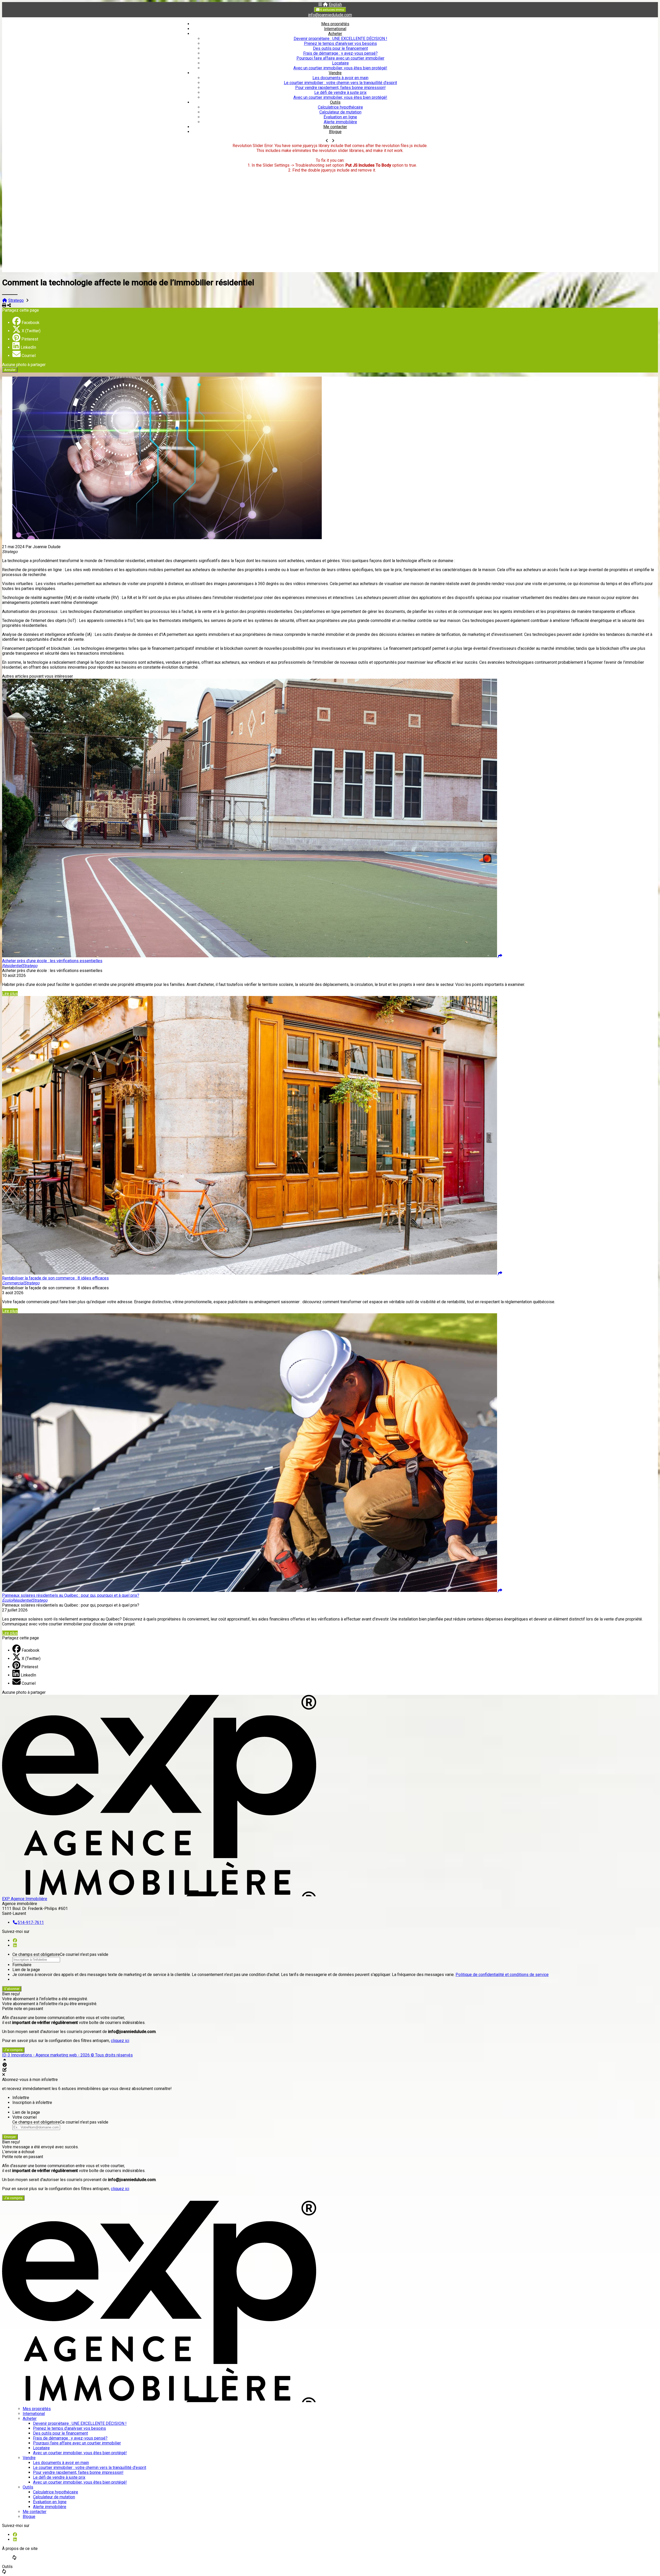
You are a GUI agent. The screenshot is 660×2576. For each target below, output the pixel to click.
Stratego (16, 300)
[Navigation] (320, 5)
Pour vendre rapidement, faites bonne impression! (340, 88)
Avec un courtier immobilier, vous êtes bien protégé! (340, 68)
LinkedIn (28, 347)
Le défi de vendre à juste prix (340, 92)
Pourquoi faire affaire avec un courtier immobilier (340, 58)
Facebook (31, 323)
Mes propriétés (335, 24)
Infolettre (21, 2098)
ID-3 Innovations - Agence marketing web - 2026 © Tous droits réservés (67, 2055)
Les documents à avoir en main (340, 78)
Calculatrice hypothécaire (340, 107)
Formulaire (22, 1965)
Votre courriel (24, 2117)
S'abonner (12, 1989)
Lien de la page (26, 1970)
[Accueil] (325, 5)
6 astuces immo (332, 10)
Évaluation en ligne (340, 117)
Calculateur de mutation (340, 112)
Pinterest (30, 339)
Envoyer (10, 2137)
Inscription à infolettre (32, 2103)
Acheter (335, 34)
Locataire (340, 63)
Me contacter (335, 127)
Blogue (335, 132)
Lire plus (10, 994)
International (335, 29)
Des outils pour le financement (340, 48)
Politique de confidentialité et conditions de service (502, 1975)
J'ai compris (13, 2050)
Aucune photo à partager (24, 365)
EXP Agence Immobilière (25, 1899)
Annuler (10, 370)
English (335, 5)
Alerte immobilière (340, 122)
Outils (335, 102)
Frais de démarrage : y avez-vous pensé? (340, 53)
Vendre (335, 73)
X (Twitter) (31, 331)
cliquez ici (120, 2041)
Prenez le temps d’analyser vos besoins (340, 43)
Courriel (29, 356)
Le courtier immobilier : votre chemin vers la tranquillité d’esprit (340, 83)
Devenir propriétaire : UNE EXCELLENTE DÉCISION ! (340, 39)
